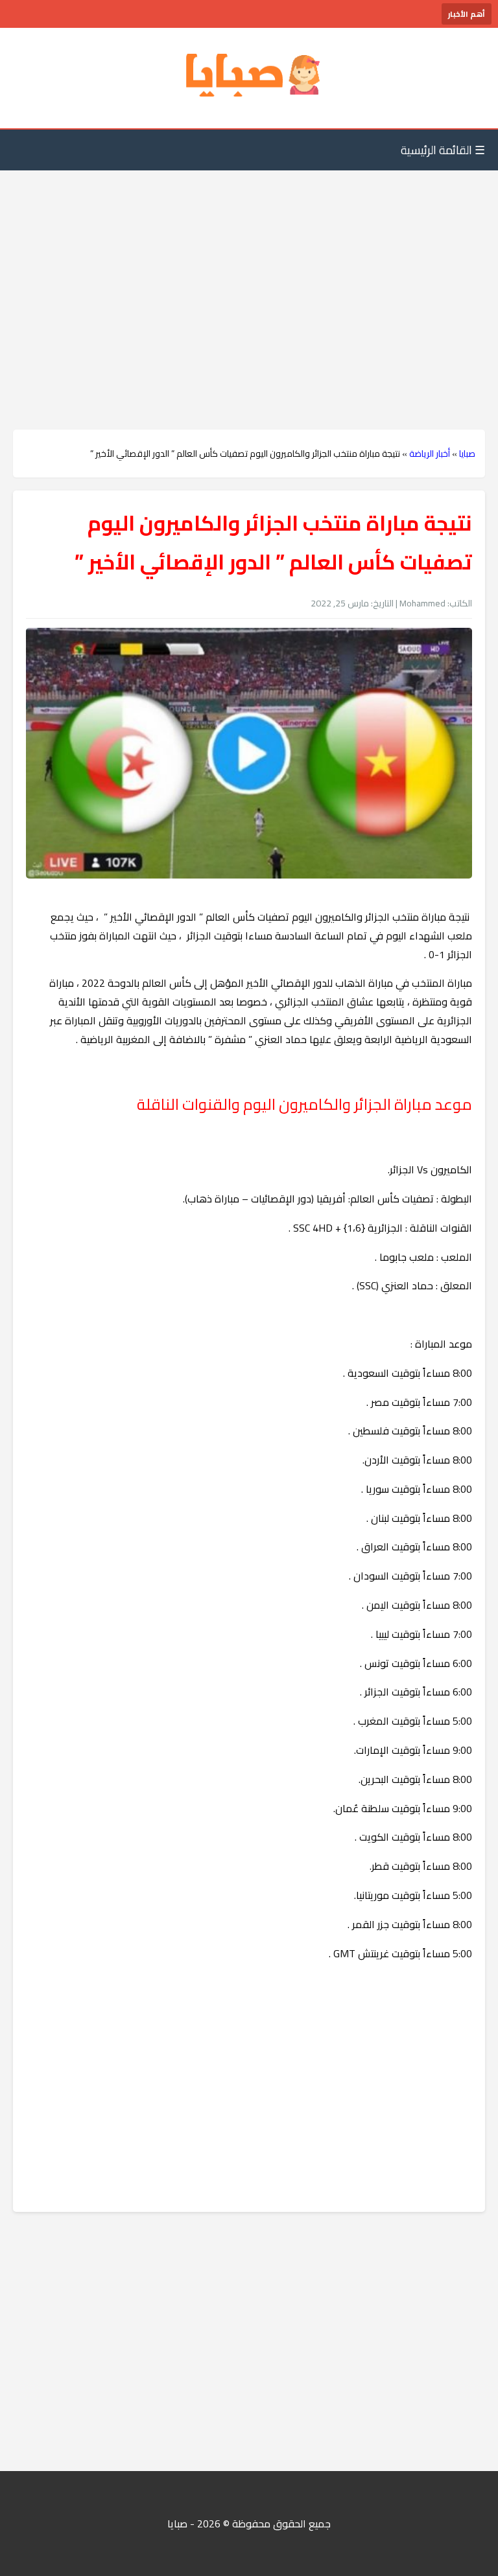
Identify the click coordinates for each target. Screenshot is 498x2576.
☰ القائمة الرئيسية (443, 150)
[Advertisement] (249, 274)
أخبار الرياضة (430, 454)
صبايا (467, 454)
